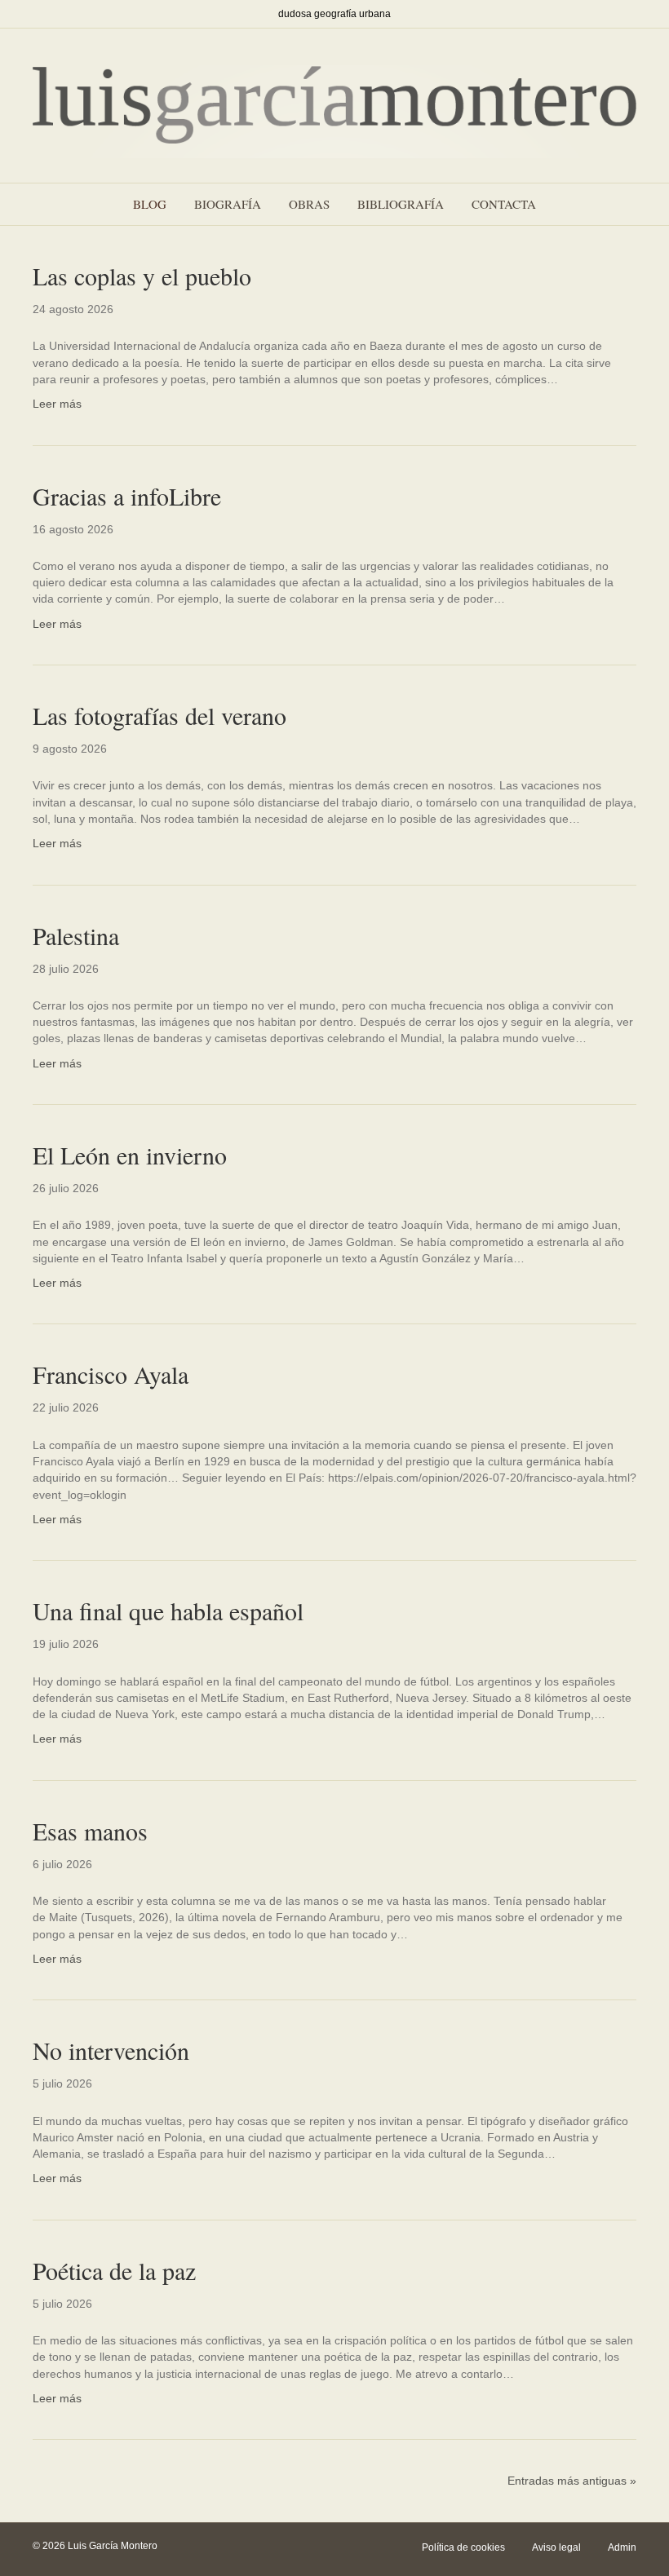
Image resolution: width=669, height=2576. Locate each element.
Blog (150, 204)
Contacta (504, 204)
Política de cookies (463, 2547)
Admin (622, 2547)
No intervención (111, 2050)
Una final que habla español (168, 1611)
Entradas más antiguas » (572, 2481)
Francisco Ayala (111, 1374)
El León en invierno (130, 1155)
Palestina (76, 935)
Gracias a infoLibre (127, 496)
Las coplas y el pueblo (142, 276)
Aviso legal (556, 2547)
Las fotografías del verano (159, 715)
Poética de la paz (114, 2270)
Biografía (228, 204)
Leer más (57, 404)
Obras (309, 204)
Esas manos (90, 1831)
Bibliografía (401, 204)
